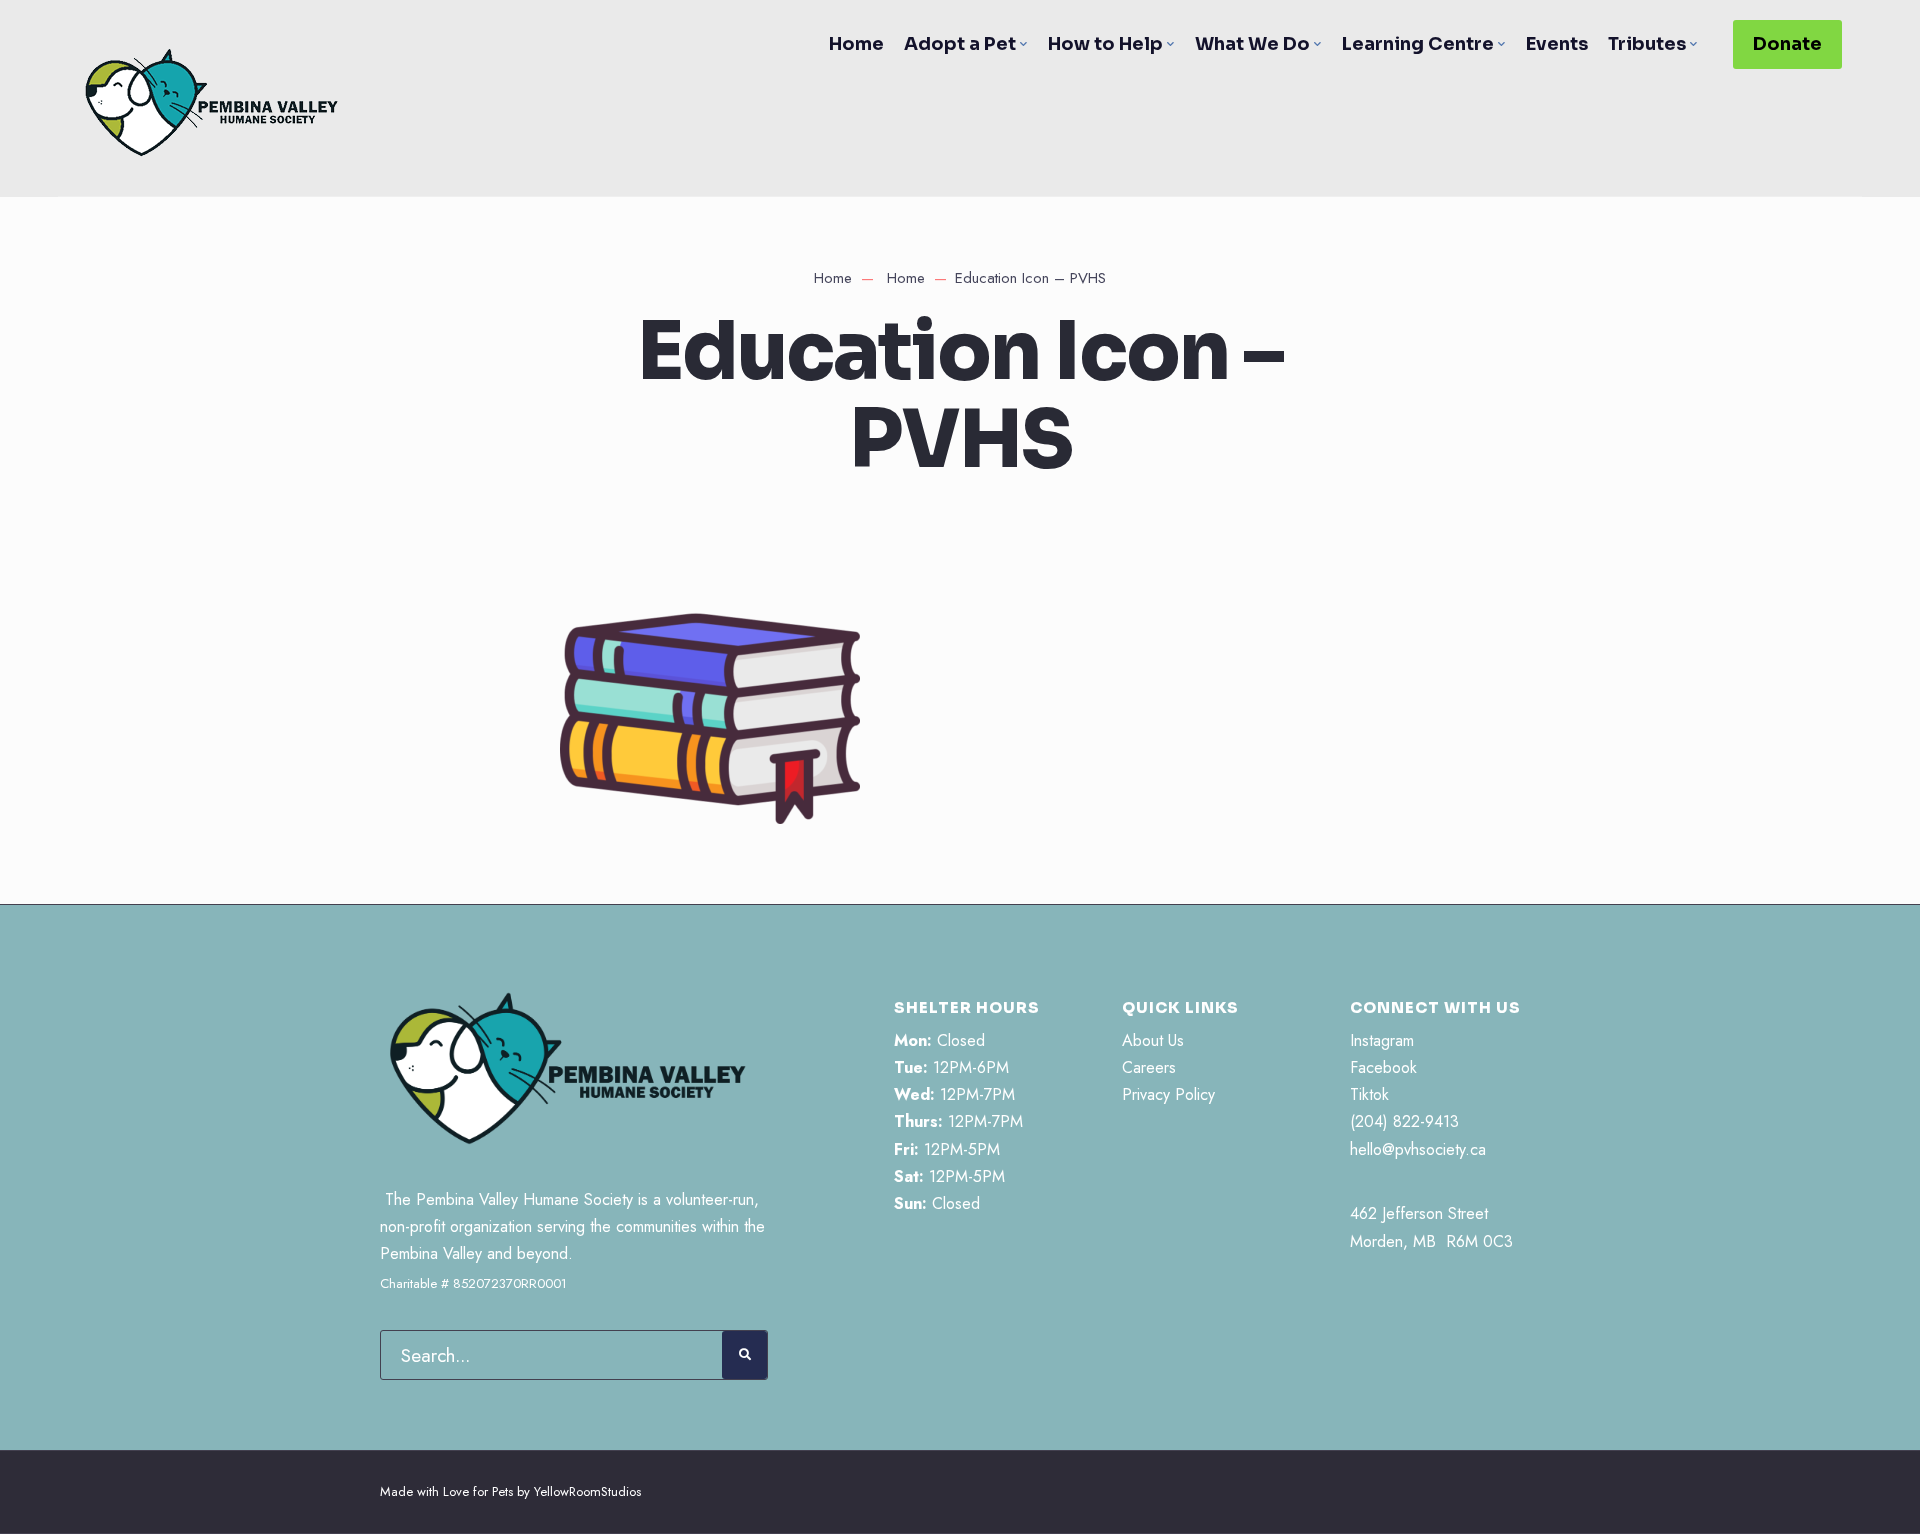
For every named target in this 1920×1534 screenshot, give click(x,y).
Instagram (1382, 1040)
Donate (1787, 44)
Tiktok (1369, 1094)
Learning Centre (1418, 44)
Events (1557, 44)
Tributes (1647, 44)
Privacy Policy (1168, 1094)
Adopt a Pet (960, 44)
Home (856, 44)
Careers (1149, 1067)
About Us (1153, 1040)
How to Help (1105, 44)
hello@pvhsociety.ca (1418, 1149)
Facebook (1383, 1067)
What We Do (1252, 44)
